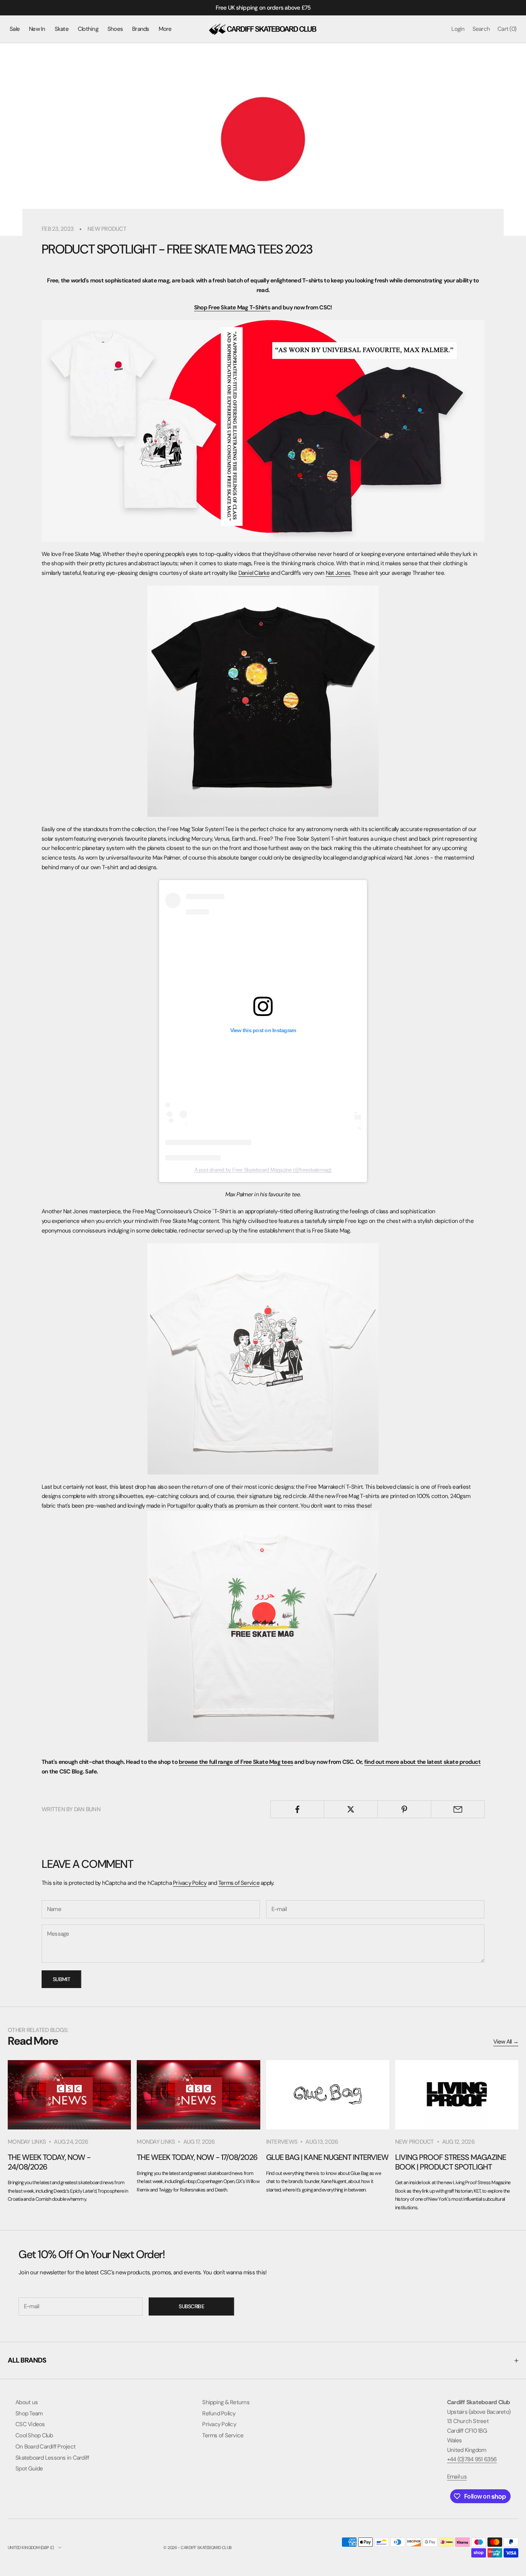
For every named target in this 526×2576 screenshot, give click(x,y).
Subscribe (191, 2306)
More (165, 29)
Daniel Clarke (254, 573)
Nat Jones (338, 573)
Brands (141, 29)
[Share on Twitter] (351, 1809)
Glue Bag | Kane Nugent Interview (327, 2157)
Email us (457, 2477)
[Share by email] (458, 1809)
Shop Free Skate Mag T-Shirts (232, 307)
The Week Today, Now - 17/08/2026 (197, 2157)
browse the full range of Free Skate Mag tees (236, 1762)
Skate (62, 29)
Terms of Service (239, 1883)
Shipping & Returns (226, 2402)
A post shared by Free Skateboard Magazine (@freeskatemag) (263, 1170)
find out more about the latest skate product (422, 1762)
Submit (61, 1979)
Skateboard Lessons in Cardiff (52, 2458)
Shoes (115, 29)
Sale (15, 29)
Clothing (88, 29)
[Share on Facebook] (297, 1809)
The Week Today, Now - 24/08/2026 (49, 2162)
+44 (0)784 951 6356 (472, 2459)
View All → (506, 2042)
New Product (107, 229)
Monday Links (27, 2142)
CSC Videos (30, 2424)
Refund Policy (219, 2413)
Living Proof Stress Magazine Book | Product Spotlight (451, 2162)
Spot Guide (29, 2469)
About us (27, 2402)
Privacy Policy (190, 1883)
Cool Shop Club (34, 2435)
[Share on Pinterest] (404, 1809)
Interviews (282, 2142)
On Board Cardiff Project (45, 2447)
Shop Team (29, 2413)
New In (37, 29)
